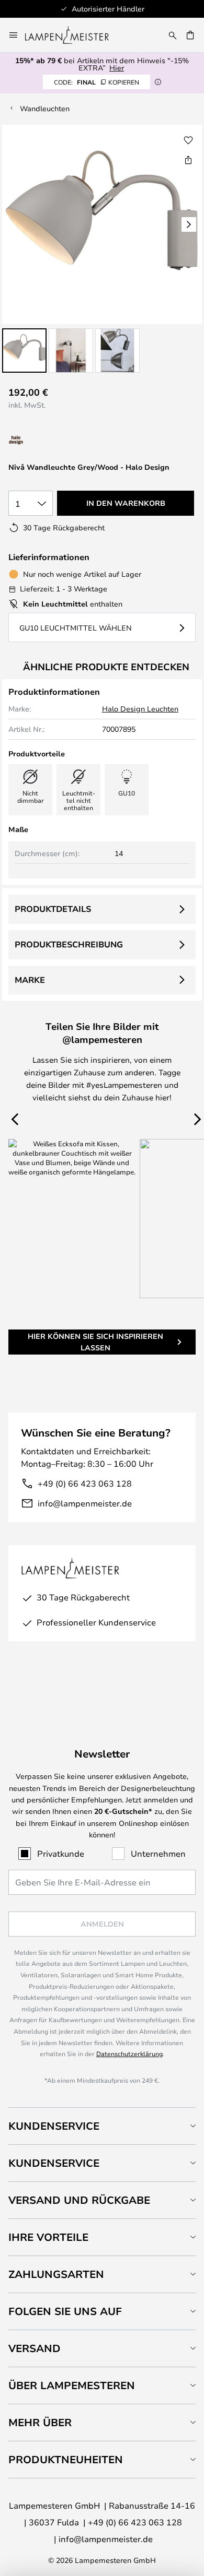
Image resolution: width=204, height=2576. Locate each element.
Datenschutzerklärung (129, 2053)
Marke (30, 980)
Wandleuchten (45, 108)
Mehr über (40, 2422)
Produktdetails (53, 909)
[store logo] (73, 35)
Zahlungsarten (56, 2274)
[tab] (102, 2126)
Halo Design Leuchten (140, 709)
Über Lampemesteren (72, 2385)
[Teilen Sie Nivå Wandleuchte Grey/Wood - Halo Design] (188, 160)
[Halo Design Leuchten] (51, 440)
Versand (35, 2348)
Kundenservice (54, 2126)
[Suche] (173, 35)
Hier (117, 68)
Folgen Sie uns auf (65, 2311)
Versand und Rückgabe (79, 2200)
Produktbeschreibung (69, 944)
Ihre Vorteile (48, 2237)
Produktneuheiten (66, 2459)
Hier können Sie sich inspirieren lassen (95, 1342)
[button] (24, 351)
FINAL (97, 82)
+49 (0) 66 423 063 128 (85, 1483)
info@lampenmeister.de (85, 1503)
